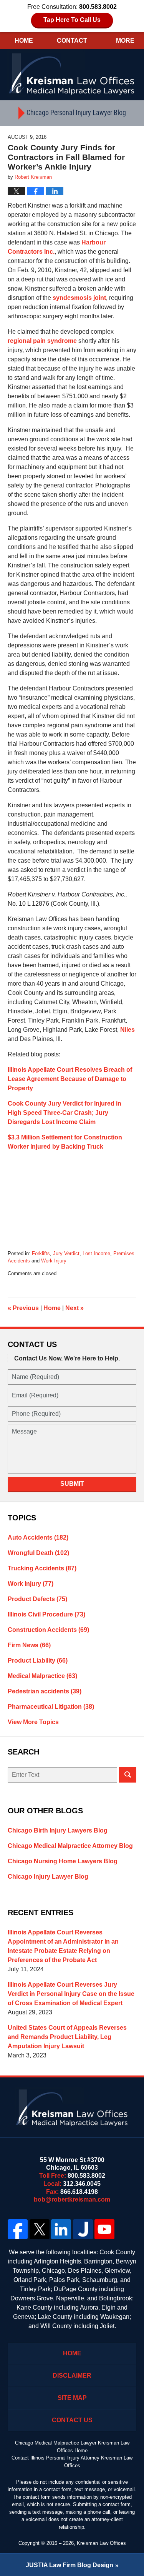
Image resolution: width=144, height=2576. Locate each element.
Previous (23, 1308)
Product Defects (37, 1599)
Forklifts (41, 1253)
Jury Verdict (66, 1253)
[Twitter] (40, 2229)
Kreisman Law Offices (101, 2543)
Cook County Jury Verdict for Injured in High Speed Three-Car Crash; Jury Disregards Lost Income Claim (65, 1113)
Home (24, 41)
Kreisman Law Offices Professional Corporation (72, 73)
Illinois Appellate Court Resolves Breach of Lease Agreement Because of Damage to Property (70, 1079)
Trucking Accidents (42, 1568)
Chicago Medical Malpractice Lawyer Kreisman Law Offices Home (72, 2447)
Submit (72, 1484)
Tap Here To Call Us (72, 20)
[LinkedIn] (61, 2229)
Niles (127, 1030)
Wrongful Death (38, 1553)
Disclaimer (72, 2376)
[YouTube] (105, 2229)
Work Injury (54, 1261)
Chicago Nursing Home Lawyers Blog (63, 1861)
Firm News (29, 1645)
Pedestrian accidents (45, 1691)
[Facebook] (18, 2229)
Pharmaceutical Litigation (51, 1707)
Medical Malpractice (42, 1676)
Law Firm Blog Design (70, 2565)
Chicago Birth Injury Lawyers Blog (58, 1830)
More (125, 41)
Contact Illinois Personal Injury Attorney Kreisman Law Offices (72, 2462)
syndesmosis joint (79, 298)
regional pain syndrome (42, 341)
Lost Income (96, 1253)
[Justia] (83, 2229)
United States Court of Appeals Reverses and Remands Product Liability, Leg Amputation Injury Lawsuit (67, 2037)
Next (74, 1308)
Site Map (72, 2398)
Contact (72, 41)
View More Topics (33, 1722)
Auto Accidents (38, 1537)
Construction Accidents (48, 1630)
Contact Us (72, 2420)
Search (128, 1775)
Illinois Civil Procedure (46, 1614)
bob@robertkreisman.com (72, 2199)
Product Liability (38, 1661)
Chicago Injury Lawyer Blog (48, 1877)
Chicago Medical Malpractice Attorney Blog (70, 1846)
